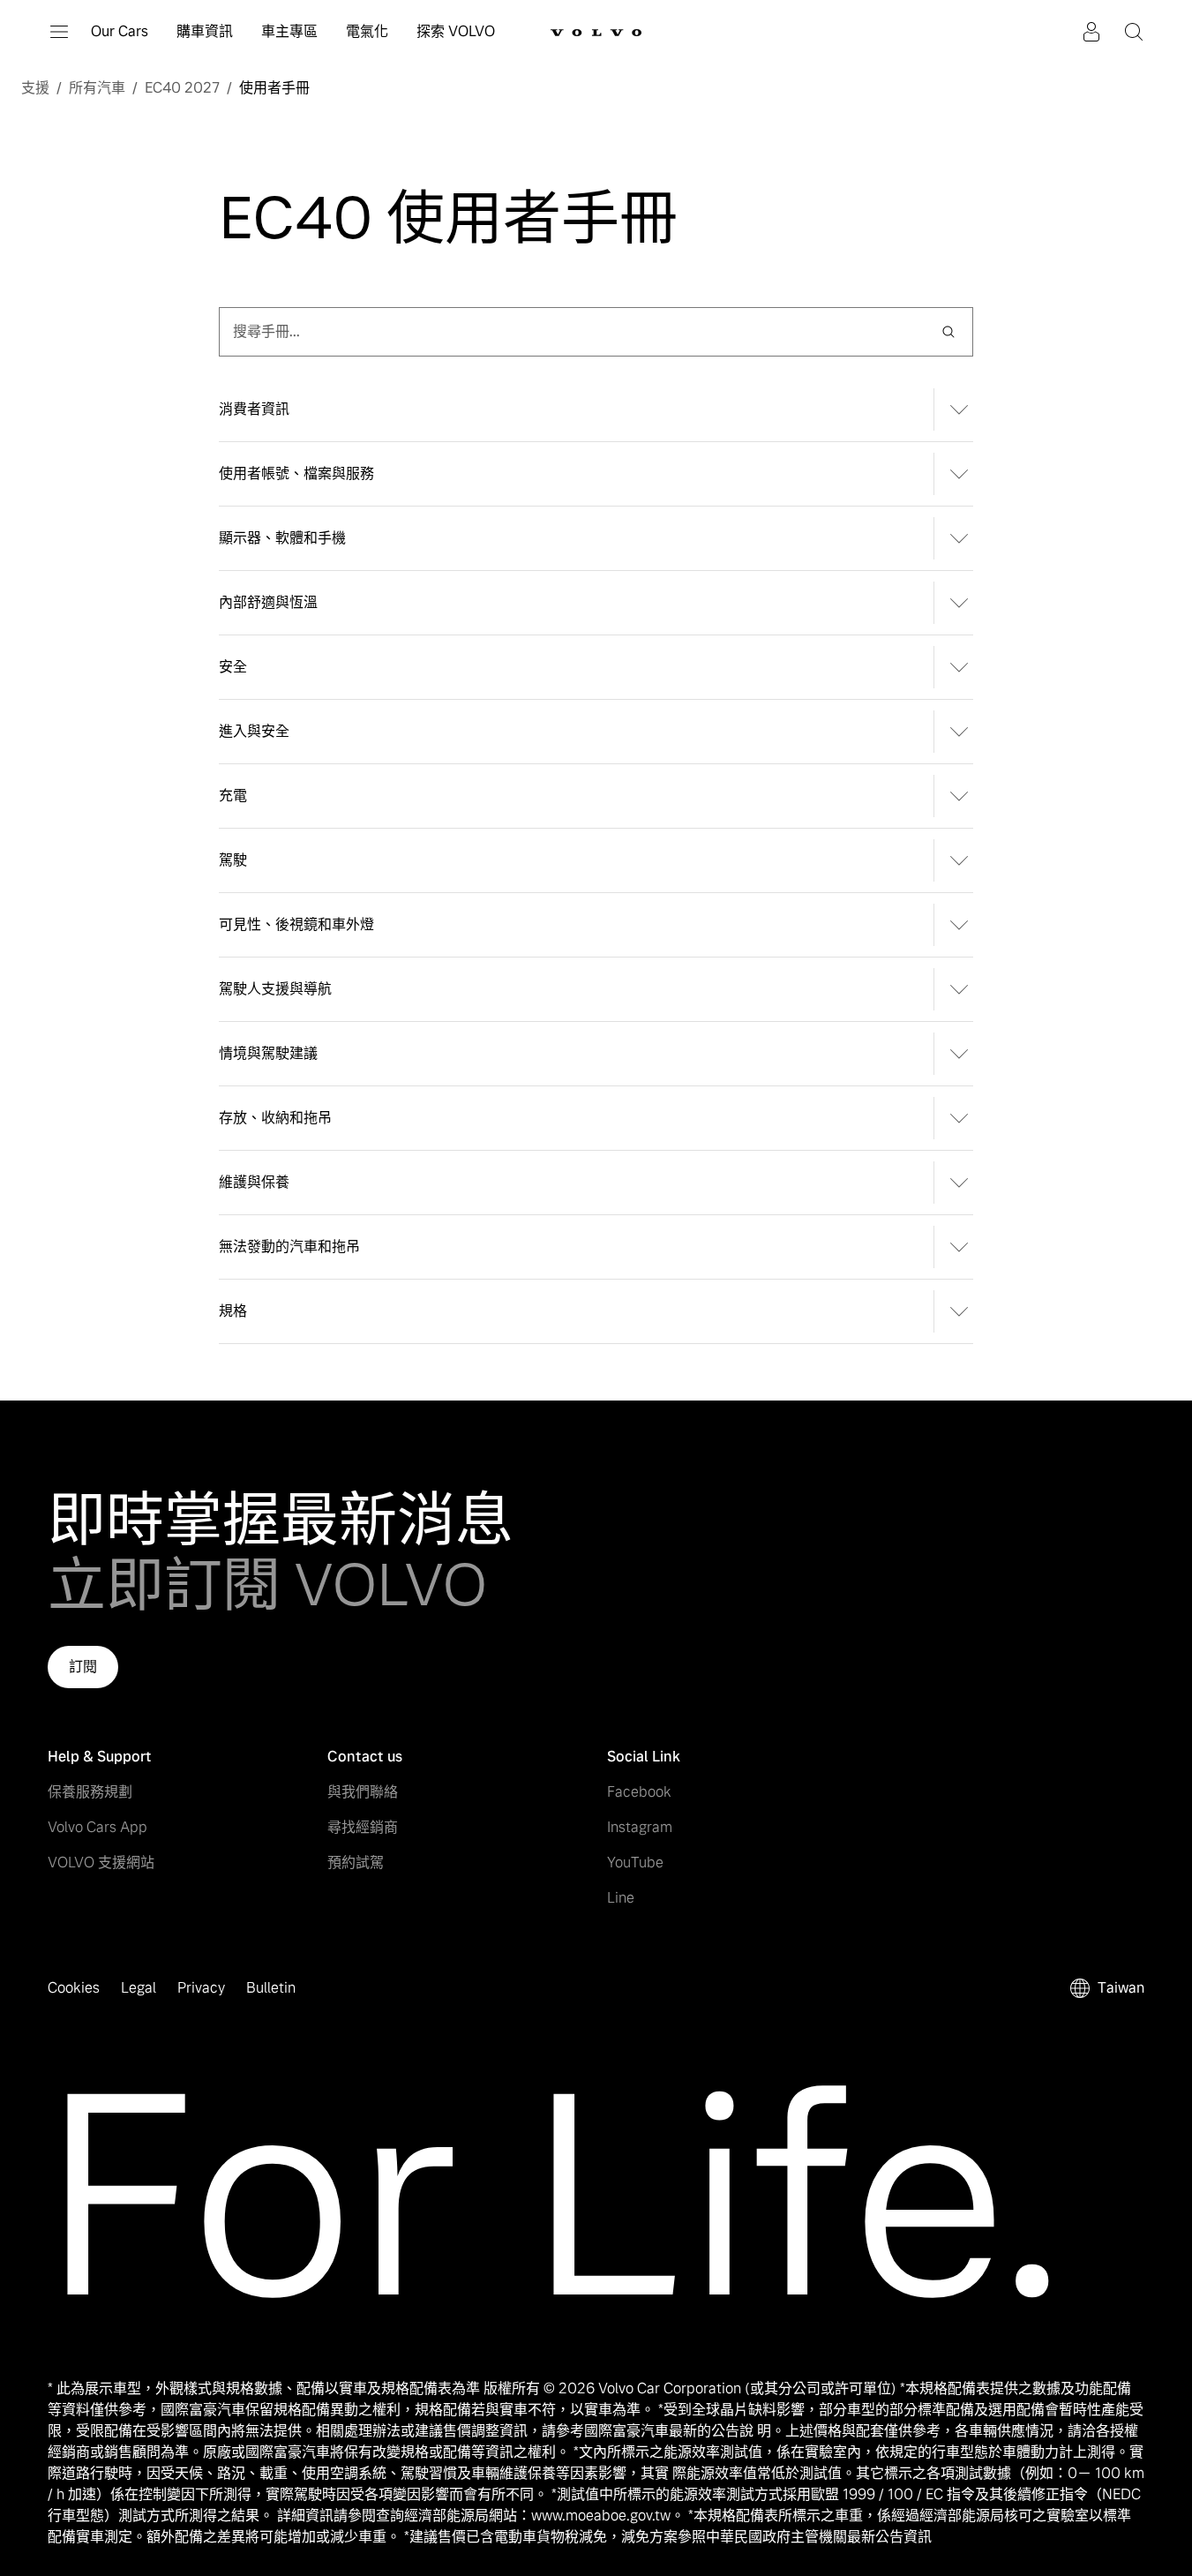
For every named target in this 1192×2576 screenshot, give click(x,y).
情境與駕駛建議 (268, 1053)
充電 (233, 796)
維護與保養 (254, 1182)
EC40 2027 (182, 88)
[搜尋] (948, 332)
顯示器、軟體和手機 (282, 538)
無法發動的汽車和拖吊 (289, 1247)
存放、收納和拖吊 (275, 1118)
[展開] (953, 409)
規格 (233, 1311)
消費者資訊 (254, 409)
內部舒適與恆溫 (268, 602)
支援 (35, 88)
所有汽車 (97, 88)
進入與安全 (254, 731)
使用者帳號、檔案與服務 (296, 473)
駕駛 (233, 860)
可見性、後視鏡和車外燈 (296, 924)
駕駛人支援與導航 (275, 989)
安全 (233, 667)
